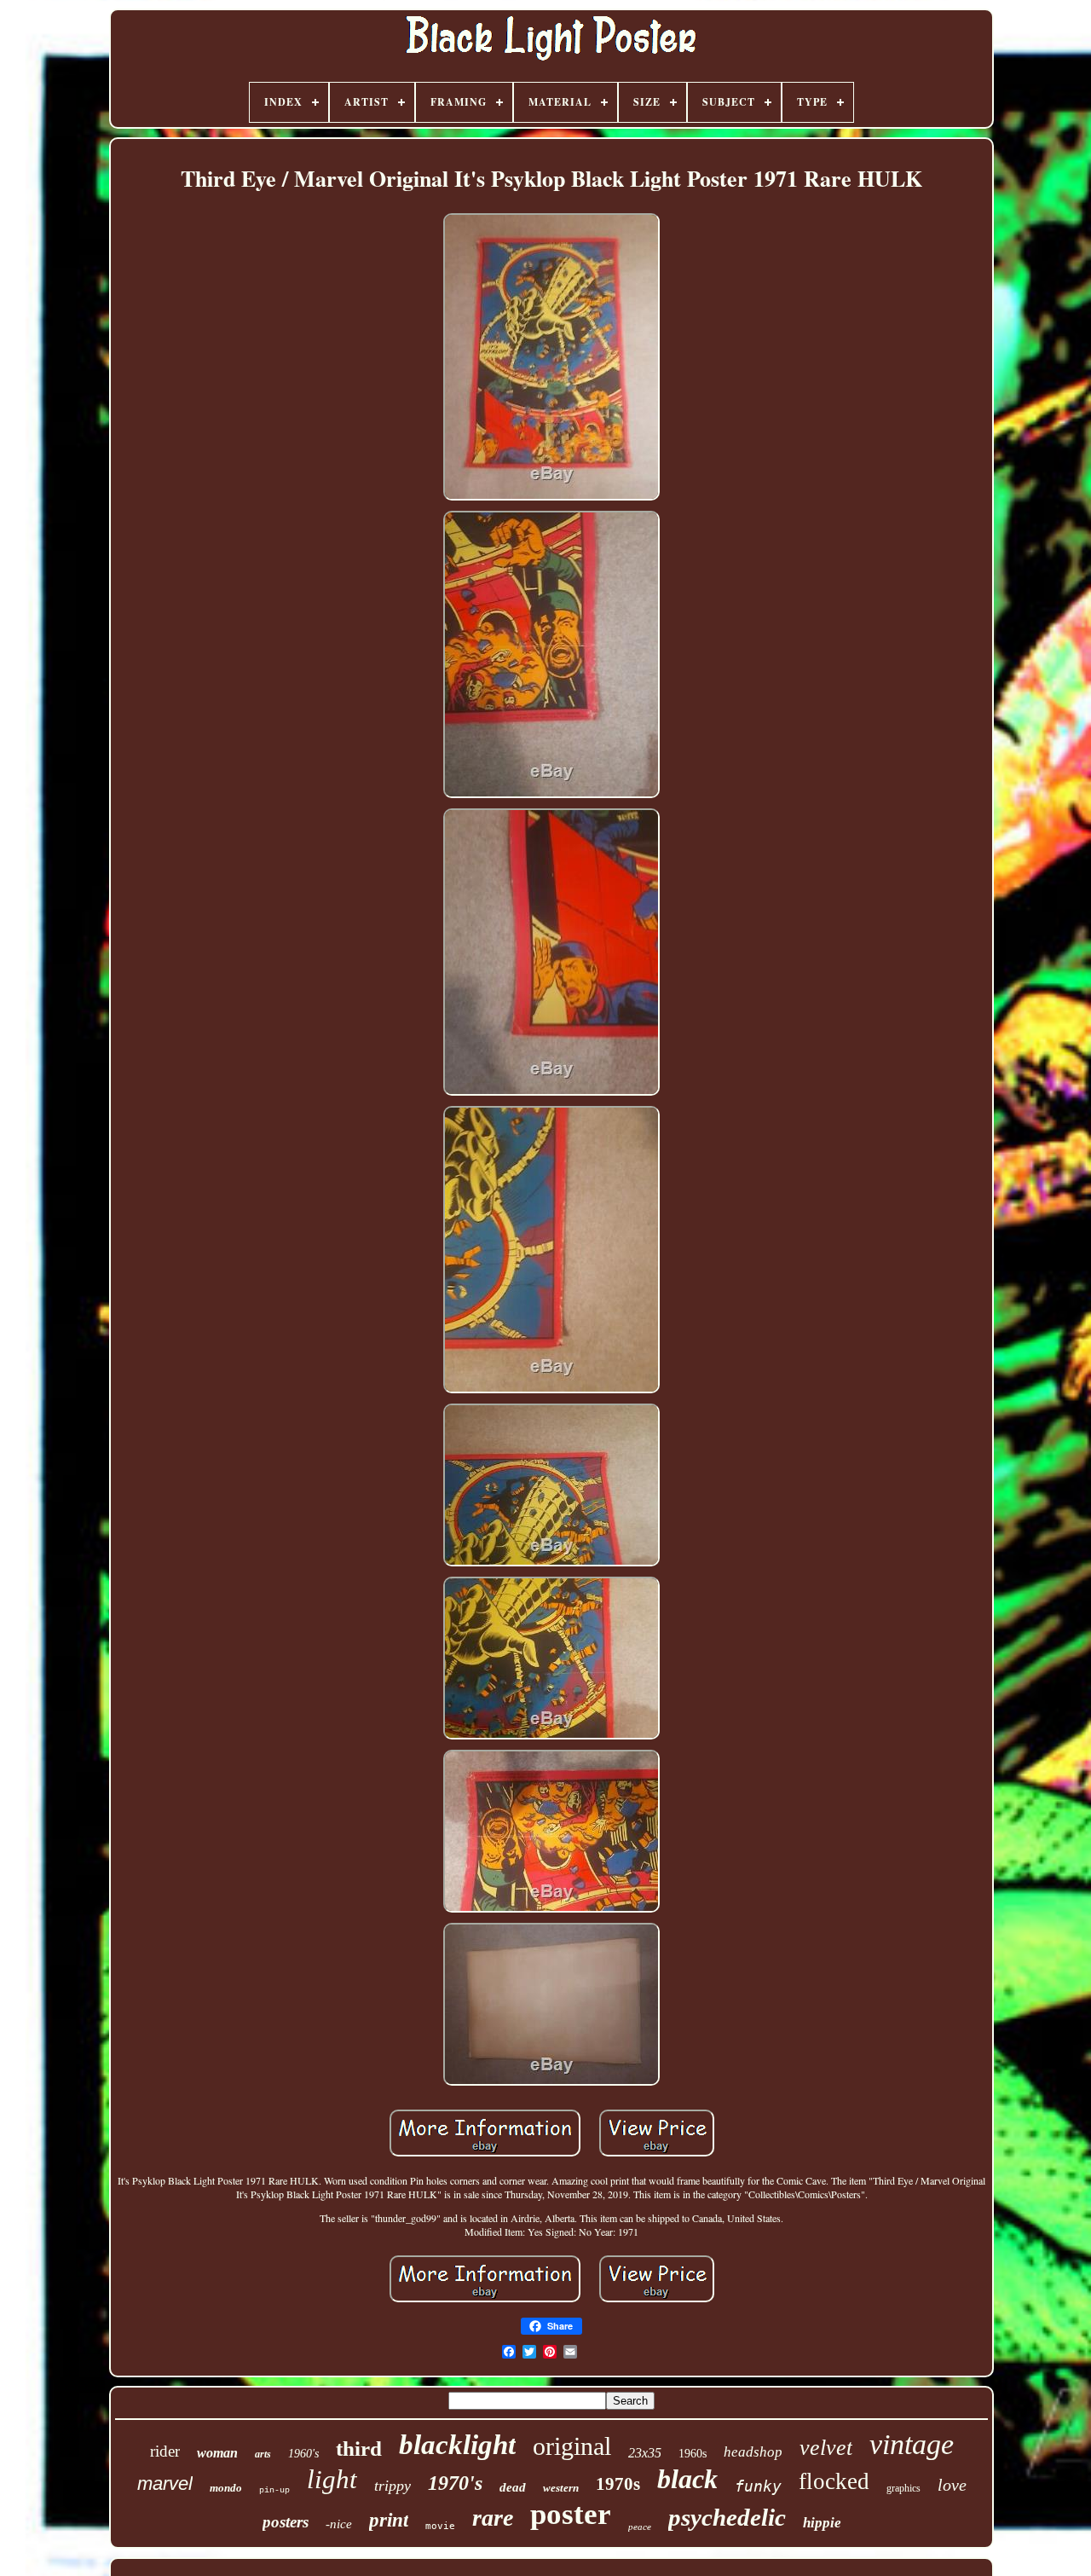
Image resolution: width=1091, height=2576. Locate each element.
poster (571, 2514)
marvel (165, 2483)
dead (513, 2487)
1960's (303, 2454)
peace (640, 2527)
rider (165, 2451)
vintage (912, 2444)
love (952, 2485)
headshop (753, 2452)
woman (217, 2453)
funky (758, 2486)
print (389, 2520)
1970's (455, 2483)
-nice (339, 2524)
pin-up (274, 2490)
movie (440, 2526)
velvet (826, 2448)
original (572, 2446)
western (561, 2488)
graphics (903, 2488)
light (332, 2479)
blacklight (457, 2445)
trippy (393, 2486)
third (359, 2449)
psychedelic (727, 2517)
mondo (226, 2488)
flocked (834, 2481)
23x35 (645, 2453)
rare (493, 2518)
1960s (693, 2454)
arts (263, 2454)
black (687, 2479)
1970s (618, 2484)
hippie (822, 2523)
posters (286, 2522)
